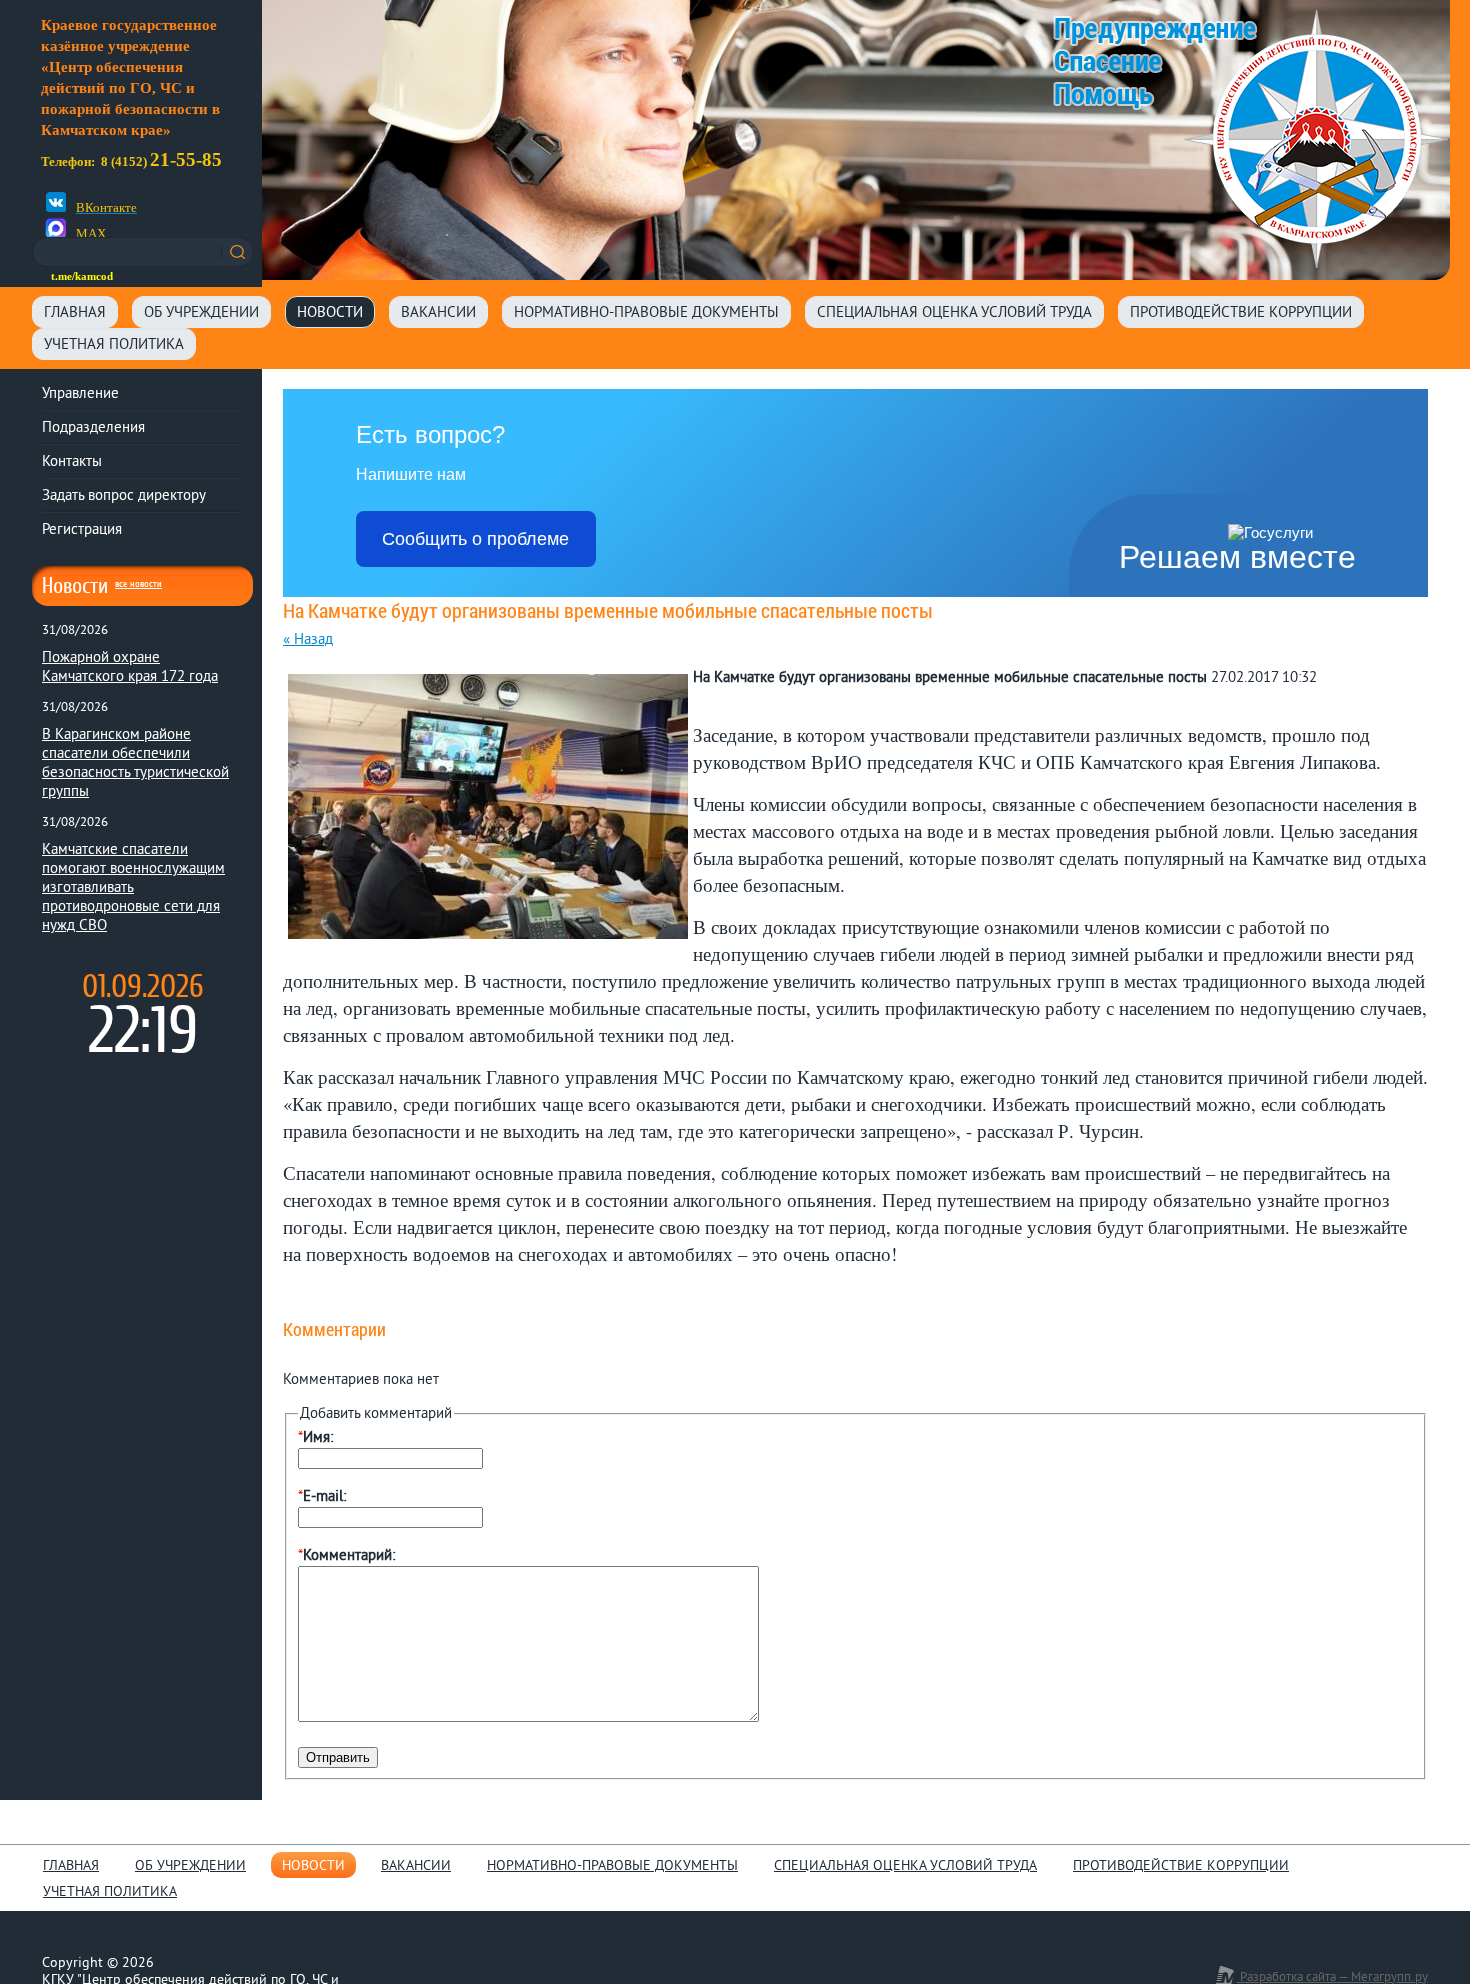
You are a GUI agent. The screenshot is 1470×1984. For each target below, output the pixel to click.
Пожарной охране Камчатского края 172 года (130, 668)
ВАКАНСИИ (438, 313)
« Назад (308, 640)
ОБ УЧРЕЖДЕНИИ (201, 313)
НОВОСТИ (330, 313)
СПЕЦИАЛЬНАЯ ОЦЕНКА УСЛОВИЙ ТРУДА (954, 313)
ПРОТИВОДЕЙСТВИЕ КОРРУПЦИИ (1241, 313)
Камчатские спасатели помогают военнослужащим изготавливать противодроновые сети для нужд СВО (133, 888)
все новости (138, 583)
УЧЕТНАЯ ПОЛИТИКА (114, 345)
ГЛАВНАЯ (75, 313)
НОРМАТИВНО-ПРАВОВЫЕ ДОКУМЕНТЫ (646, 313)
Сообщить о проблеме (475, 539)
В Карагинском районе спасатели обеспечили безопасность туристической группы (135, 764)
